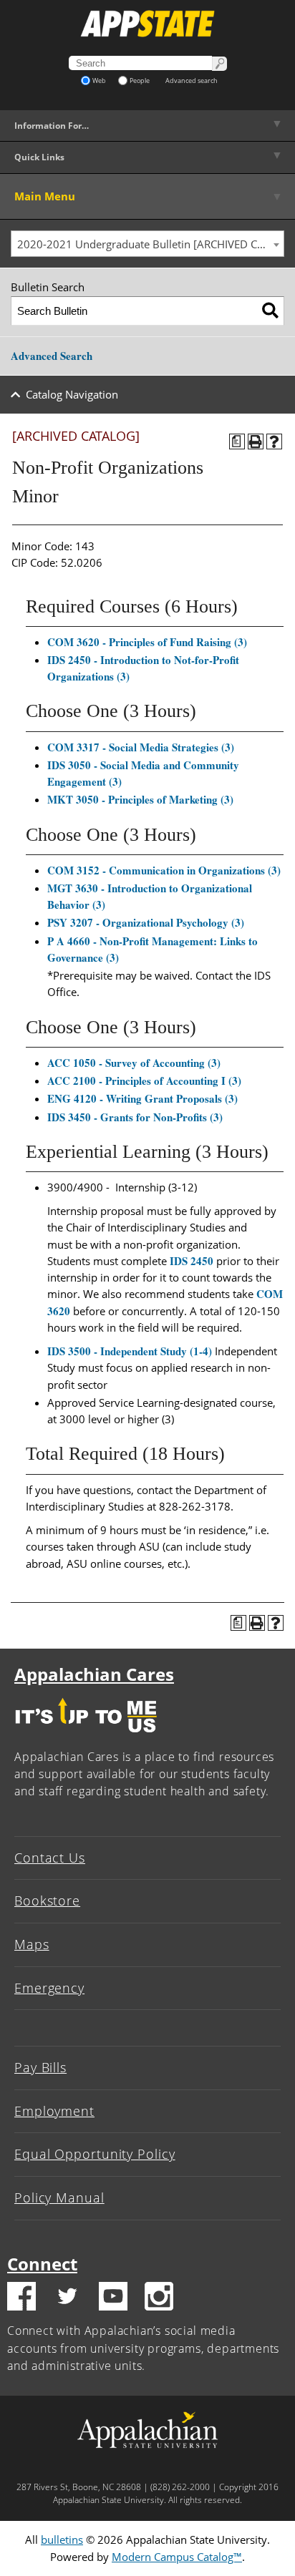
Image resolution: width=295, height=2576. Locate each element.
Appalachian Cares (94, 1674)
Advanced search (192, 80)
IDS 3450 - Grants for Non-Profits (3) (135, 1117)
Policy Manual (59, 2197)
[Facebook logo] (21, 2298)
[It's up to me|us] (86, 1736)
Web (99, 80)
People (140, 80)
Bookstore (47, 1901)
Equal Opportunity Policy (95, 2154)
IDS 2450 (192, 1261)
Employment (54, 2111)
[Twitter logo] (67, 2298)
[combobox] (147, 244)
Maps (32, 1944)
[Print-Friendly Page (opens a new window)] (256, 441)
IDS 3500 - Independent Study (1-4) (130, 1351)
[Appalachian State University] (147, 24)
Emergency (49, 1988)
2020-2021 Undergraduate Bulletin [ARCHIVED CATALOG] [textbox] (150, 244)
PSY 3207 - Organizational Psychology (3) (146, 922)
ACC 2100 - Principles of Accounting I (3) (144, 1080)
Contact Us (50, 1858)
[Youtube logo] (113, 2298)
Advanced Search (52, 356)
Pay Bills (40, 2067)
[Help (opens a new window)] (274, 441)
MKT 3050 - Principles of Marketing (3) (140, 799)
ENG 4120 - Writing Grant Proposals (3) (142, 1098)
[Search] (270, 311)
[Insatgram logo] (159, 2298)
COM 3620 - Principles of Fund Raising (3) (147, 642)
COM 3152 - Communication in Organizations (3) (164, 870)
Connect (42, 2264)
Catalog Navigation (72, 394)
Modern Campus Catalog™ (177, 2557)
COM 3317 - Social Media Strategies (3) (141, 747)
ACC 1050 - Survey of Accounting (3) (134, 1063)
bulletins (62, 2540)
